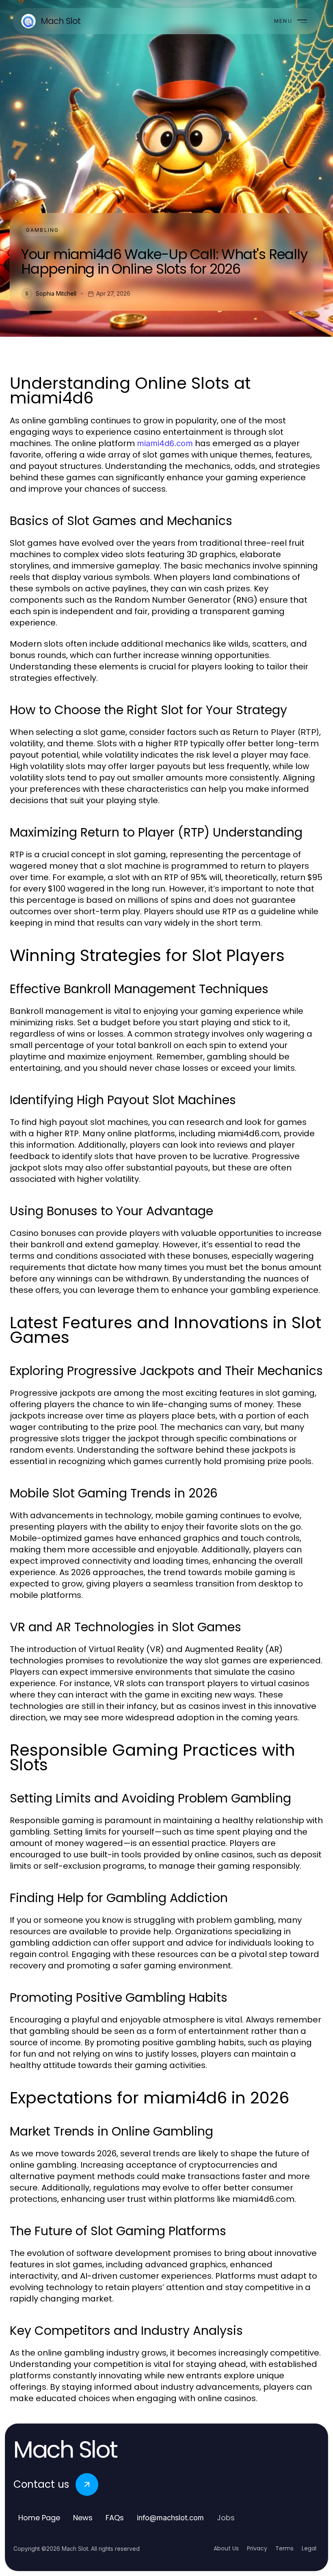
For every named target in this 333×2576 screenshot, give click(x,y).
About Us (226, 2548)
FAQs (115, 2518)
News (83, 2518)
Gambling (42, 230)
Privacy (257, 2548)
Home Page (39, 2518)
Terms (284, 2548)
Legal (309, 2548)
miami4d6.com (165, 443)
